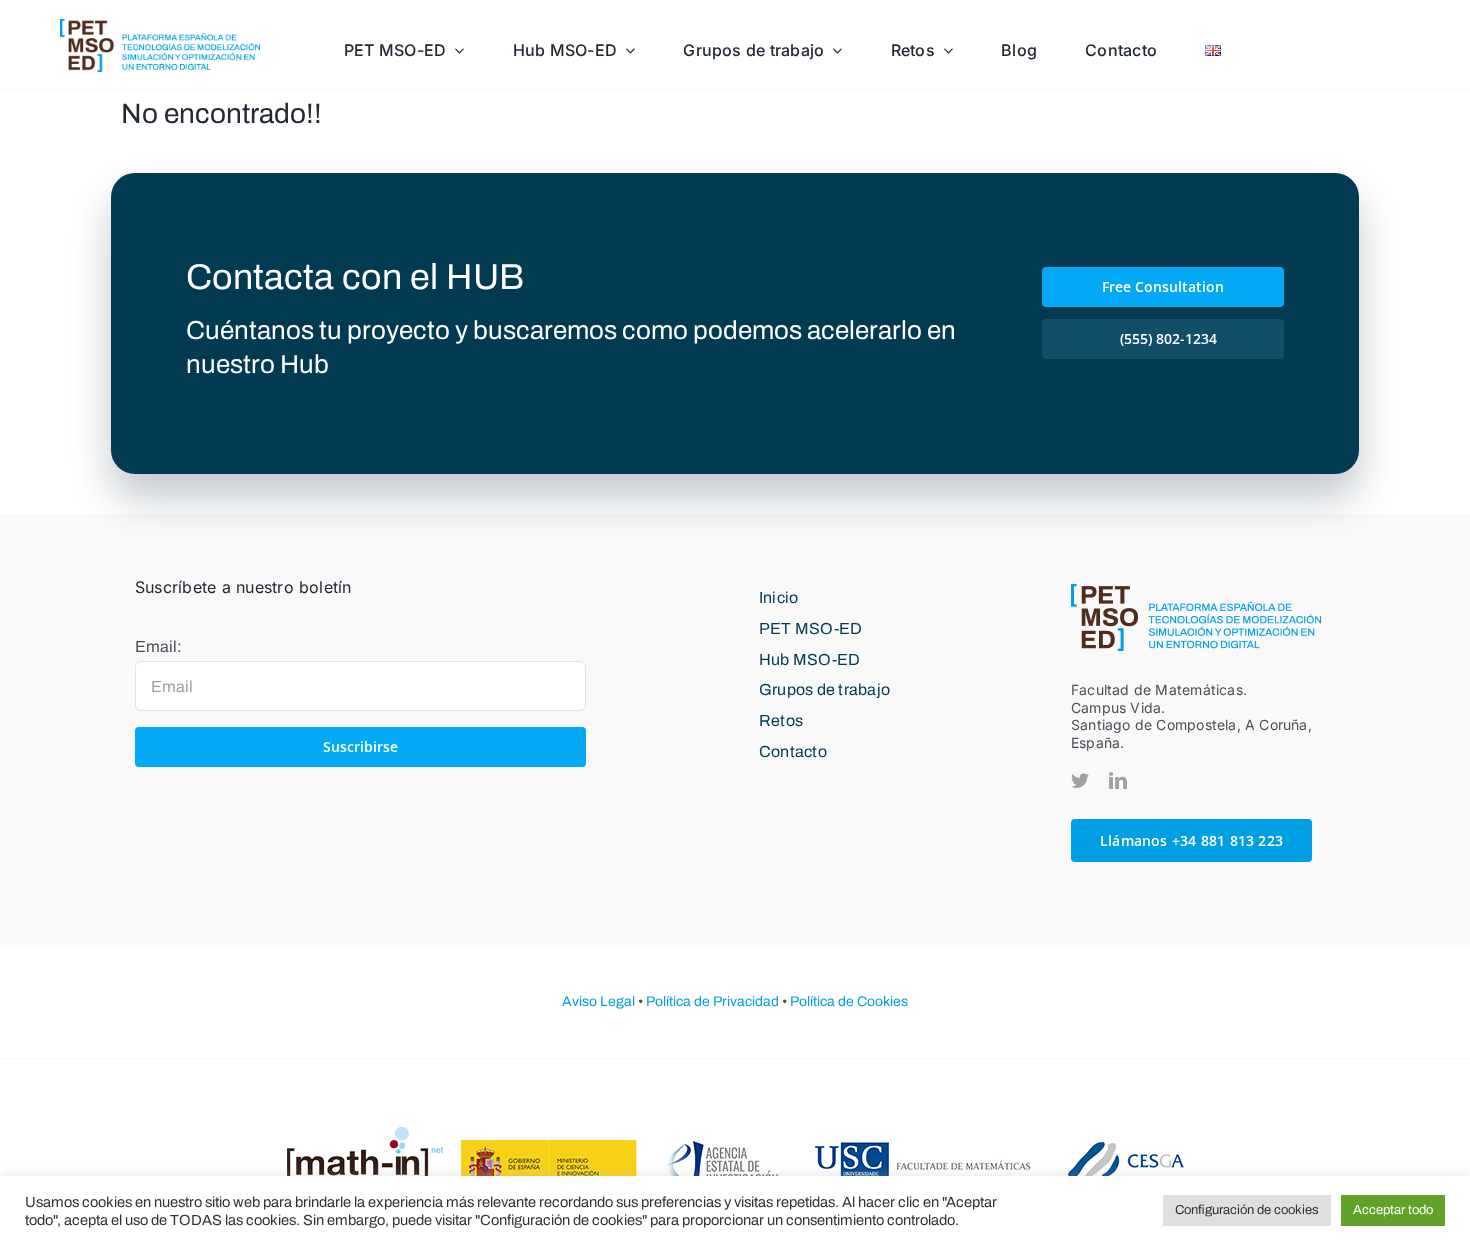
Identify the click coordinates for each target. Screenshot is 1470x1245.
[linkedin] (1118, 780)
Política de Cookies (849, 1001)
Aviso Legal (598, 1001)
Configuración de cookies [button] (1247, 1210)
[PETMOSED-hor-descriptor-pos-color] (160, 26)
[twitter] (1080, 780)
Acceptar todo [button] (1393, 1210)
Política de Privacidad (712, 1001)
